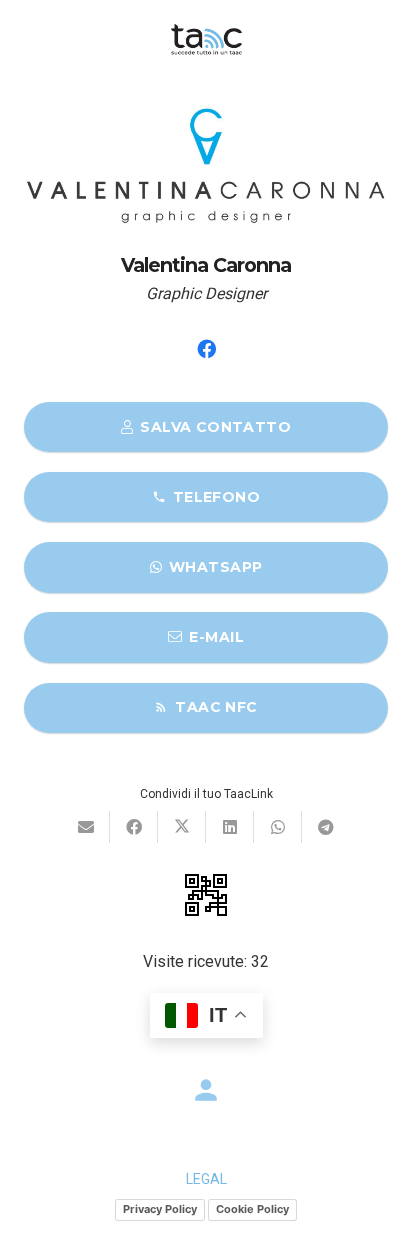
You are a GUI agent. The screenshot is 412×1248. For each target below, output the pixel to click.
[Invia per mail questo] (86, 827)
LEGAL (206, 1179)
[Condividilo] (134, 827)
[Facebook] (206, 349)
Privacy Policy (160, 1209)
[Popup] (206, 895)
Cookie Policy (252, 1209)
